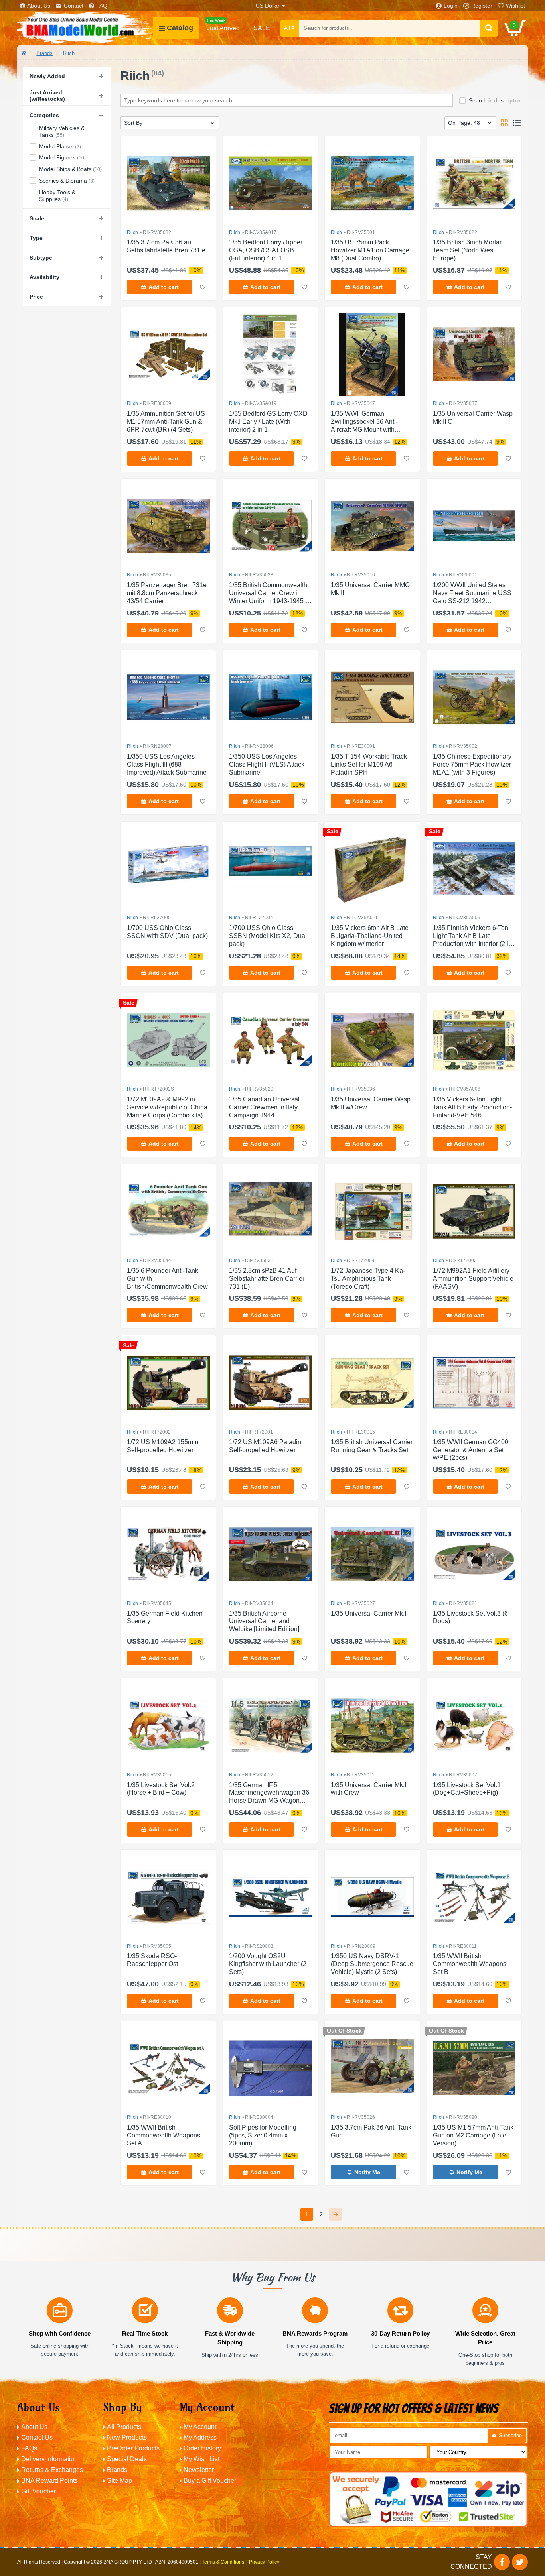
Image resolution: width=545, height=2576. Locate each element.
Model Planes (60, 146)
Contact (74, 6)
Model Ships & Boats (70, 169)
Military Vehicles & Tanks (62, 131)
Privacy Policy (264, 2562)
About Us (39, 6)
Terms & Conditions (223, 2562)
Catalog (180, 28)
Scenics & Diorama (67, 181)
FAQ (102, 6)
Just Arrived (223, 25)
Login (451, 6)
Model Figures (62, 157)
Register (482, 6)
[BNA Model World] (85, 28)
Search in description (495, 100)
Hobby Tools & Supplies (57, 196)
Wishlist (515, 6)
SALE (262, 28)
